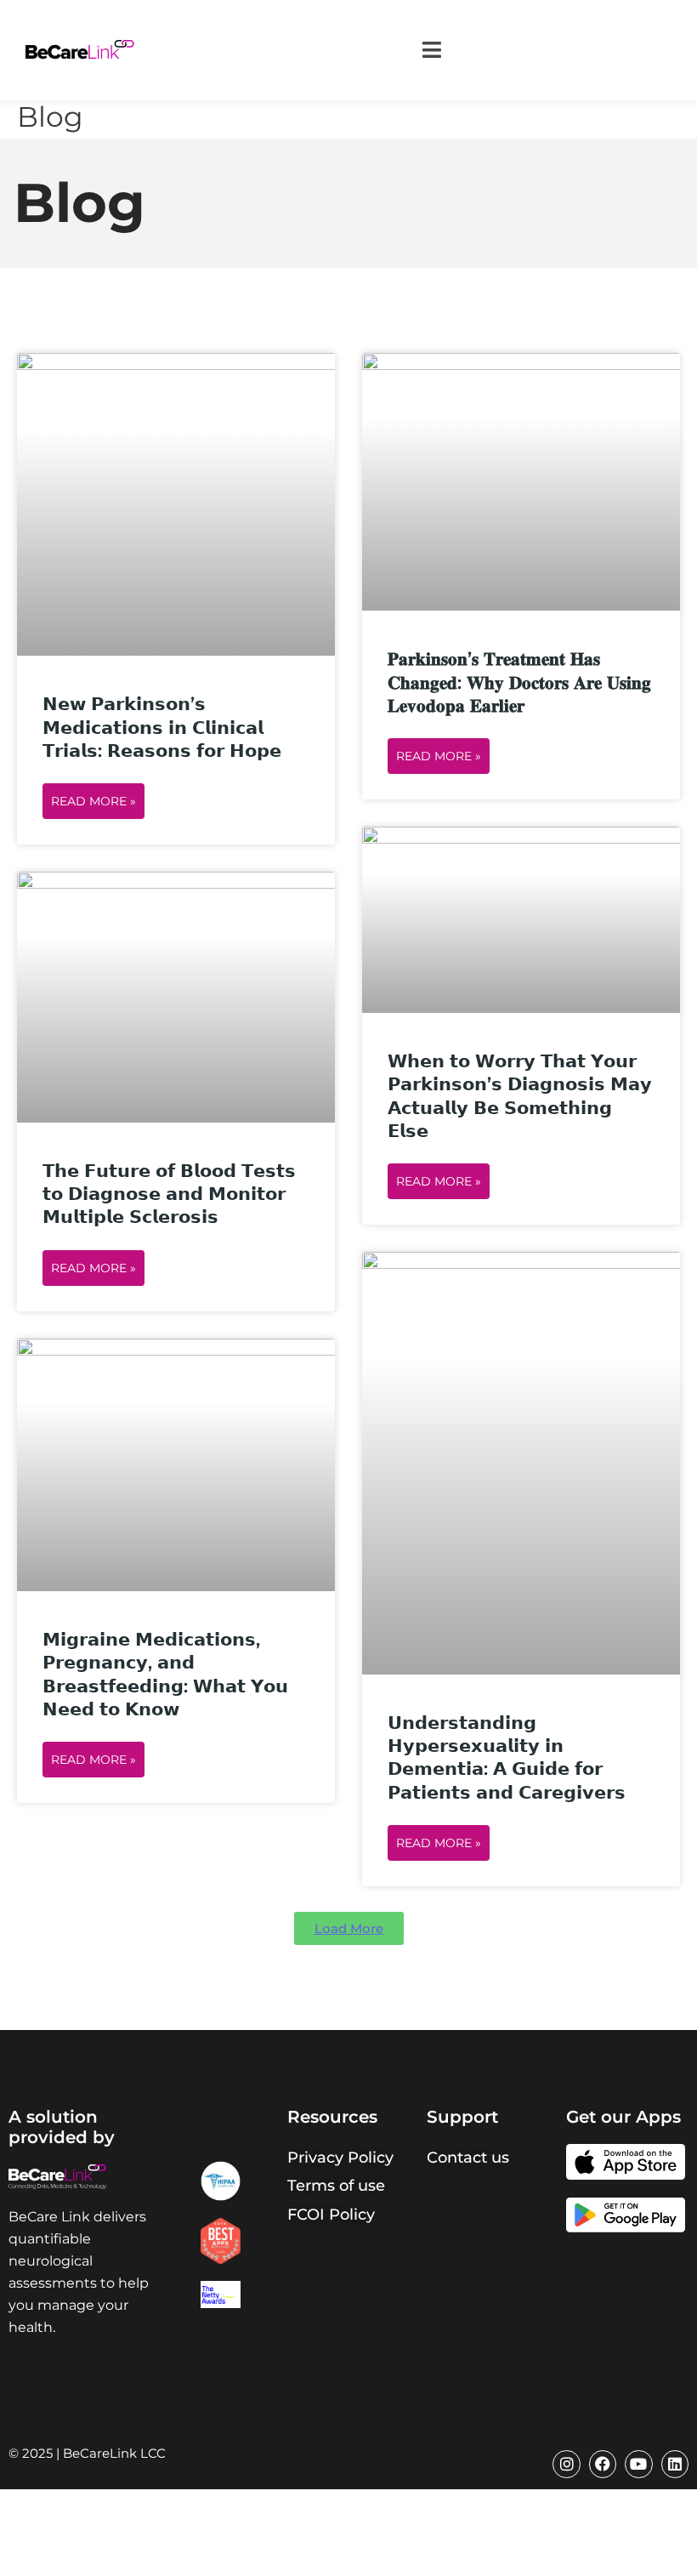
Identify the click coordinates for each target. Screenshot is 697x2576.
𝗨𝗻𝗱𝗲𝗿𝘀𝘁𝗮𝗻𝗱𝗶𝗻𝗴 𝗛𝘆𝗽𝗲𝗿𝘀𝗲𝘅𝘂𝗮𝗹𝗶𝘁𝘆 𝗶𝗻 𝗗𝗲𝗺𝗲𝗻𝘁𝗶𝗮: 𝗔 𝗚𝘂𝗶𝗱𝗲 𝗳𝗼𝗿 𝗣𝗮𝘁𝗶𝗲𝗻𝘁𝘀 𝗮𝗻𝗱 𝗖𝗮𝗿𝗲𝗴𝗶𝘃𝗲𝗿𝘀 (507, 1757)
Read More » (93, 801)
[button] (431, 50)
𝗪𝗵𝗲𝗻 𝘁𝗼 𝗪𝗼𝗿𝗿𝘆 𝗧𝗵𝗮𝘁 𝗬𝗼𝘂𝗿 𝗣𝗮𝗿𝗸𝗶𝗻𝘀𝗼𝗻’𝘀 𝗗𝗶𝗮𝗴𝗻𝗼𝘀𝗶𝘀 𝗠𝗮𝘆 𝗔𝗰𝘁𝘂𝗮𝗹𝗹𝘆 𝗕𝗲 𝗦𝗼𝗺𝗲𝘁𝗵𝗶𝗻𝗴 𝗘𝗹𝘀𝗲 (520, 1096)
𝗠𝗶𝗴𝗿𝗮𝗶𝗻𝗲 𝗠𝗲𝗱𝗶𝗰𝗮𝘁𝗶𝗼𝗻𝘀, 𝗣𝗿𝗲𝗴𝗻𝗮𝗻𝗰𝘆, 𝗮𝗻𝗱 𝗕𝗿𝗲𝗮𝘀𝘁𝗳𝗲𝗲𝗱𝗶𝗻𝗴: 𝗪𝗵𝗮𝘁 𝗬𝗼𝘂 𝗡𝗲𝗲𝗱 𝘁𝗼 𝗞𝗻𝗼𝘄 (165, 1674)
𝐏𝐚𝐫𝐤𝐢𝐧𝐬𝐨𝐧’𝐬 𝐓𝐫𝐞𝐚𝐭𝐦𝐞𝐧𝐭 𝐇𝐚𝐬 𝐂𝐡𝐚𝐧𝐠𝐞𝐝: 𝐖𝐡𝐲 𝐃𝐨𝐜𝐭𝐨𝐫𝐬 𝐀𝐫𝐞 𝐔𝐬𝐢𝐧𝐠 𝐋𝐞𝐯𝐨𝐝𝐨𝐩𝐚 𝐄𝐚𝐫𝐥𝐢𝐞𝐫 (519, 682)
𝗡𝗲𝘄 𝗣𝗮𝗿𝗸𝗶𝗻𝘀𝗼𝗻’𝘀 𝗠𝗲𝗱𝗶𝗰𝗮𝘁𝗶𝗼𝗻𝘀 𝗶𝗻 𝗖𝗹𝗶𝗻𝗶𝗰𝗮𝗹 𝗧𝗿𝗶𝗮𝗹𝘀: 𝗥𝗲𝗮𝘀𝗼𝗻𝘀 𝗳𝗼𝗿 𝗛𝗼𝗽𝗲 (162, 727)
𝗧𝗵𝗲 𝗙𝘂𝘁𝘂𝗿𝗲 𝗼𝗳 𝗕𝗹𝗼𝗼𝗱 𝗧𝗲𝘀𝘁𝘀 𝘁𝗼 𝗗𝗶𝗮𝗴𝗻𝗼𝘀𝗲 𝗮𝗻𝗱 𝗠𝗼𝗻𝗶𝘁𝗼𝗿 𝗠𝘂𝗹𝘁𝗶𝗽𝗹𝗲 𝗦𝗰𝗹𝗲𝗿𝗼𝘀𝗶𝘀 (169, 1194)
